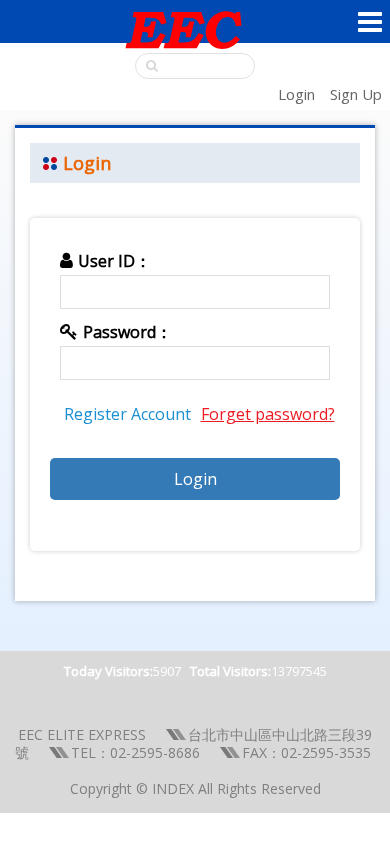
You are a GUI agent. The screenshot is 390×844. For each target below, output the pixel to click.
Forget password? (268, 414)
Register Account (127, 414)
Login (296, 94)
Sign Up (356, 94)
